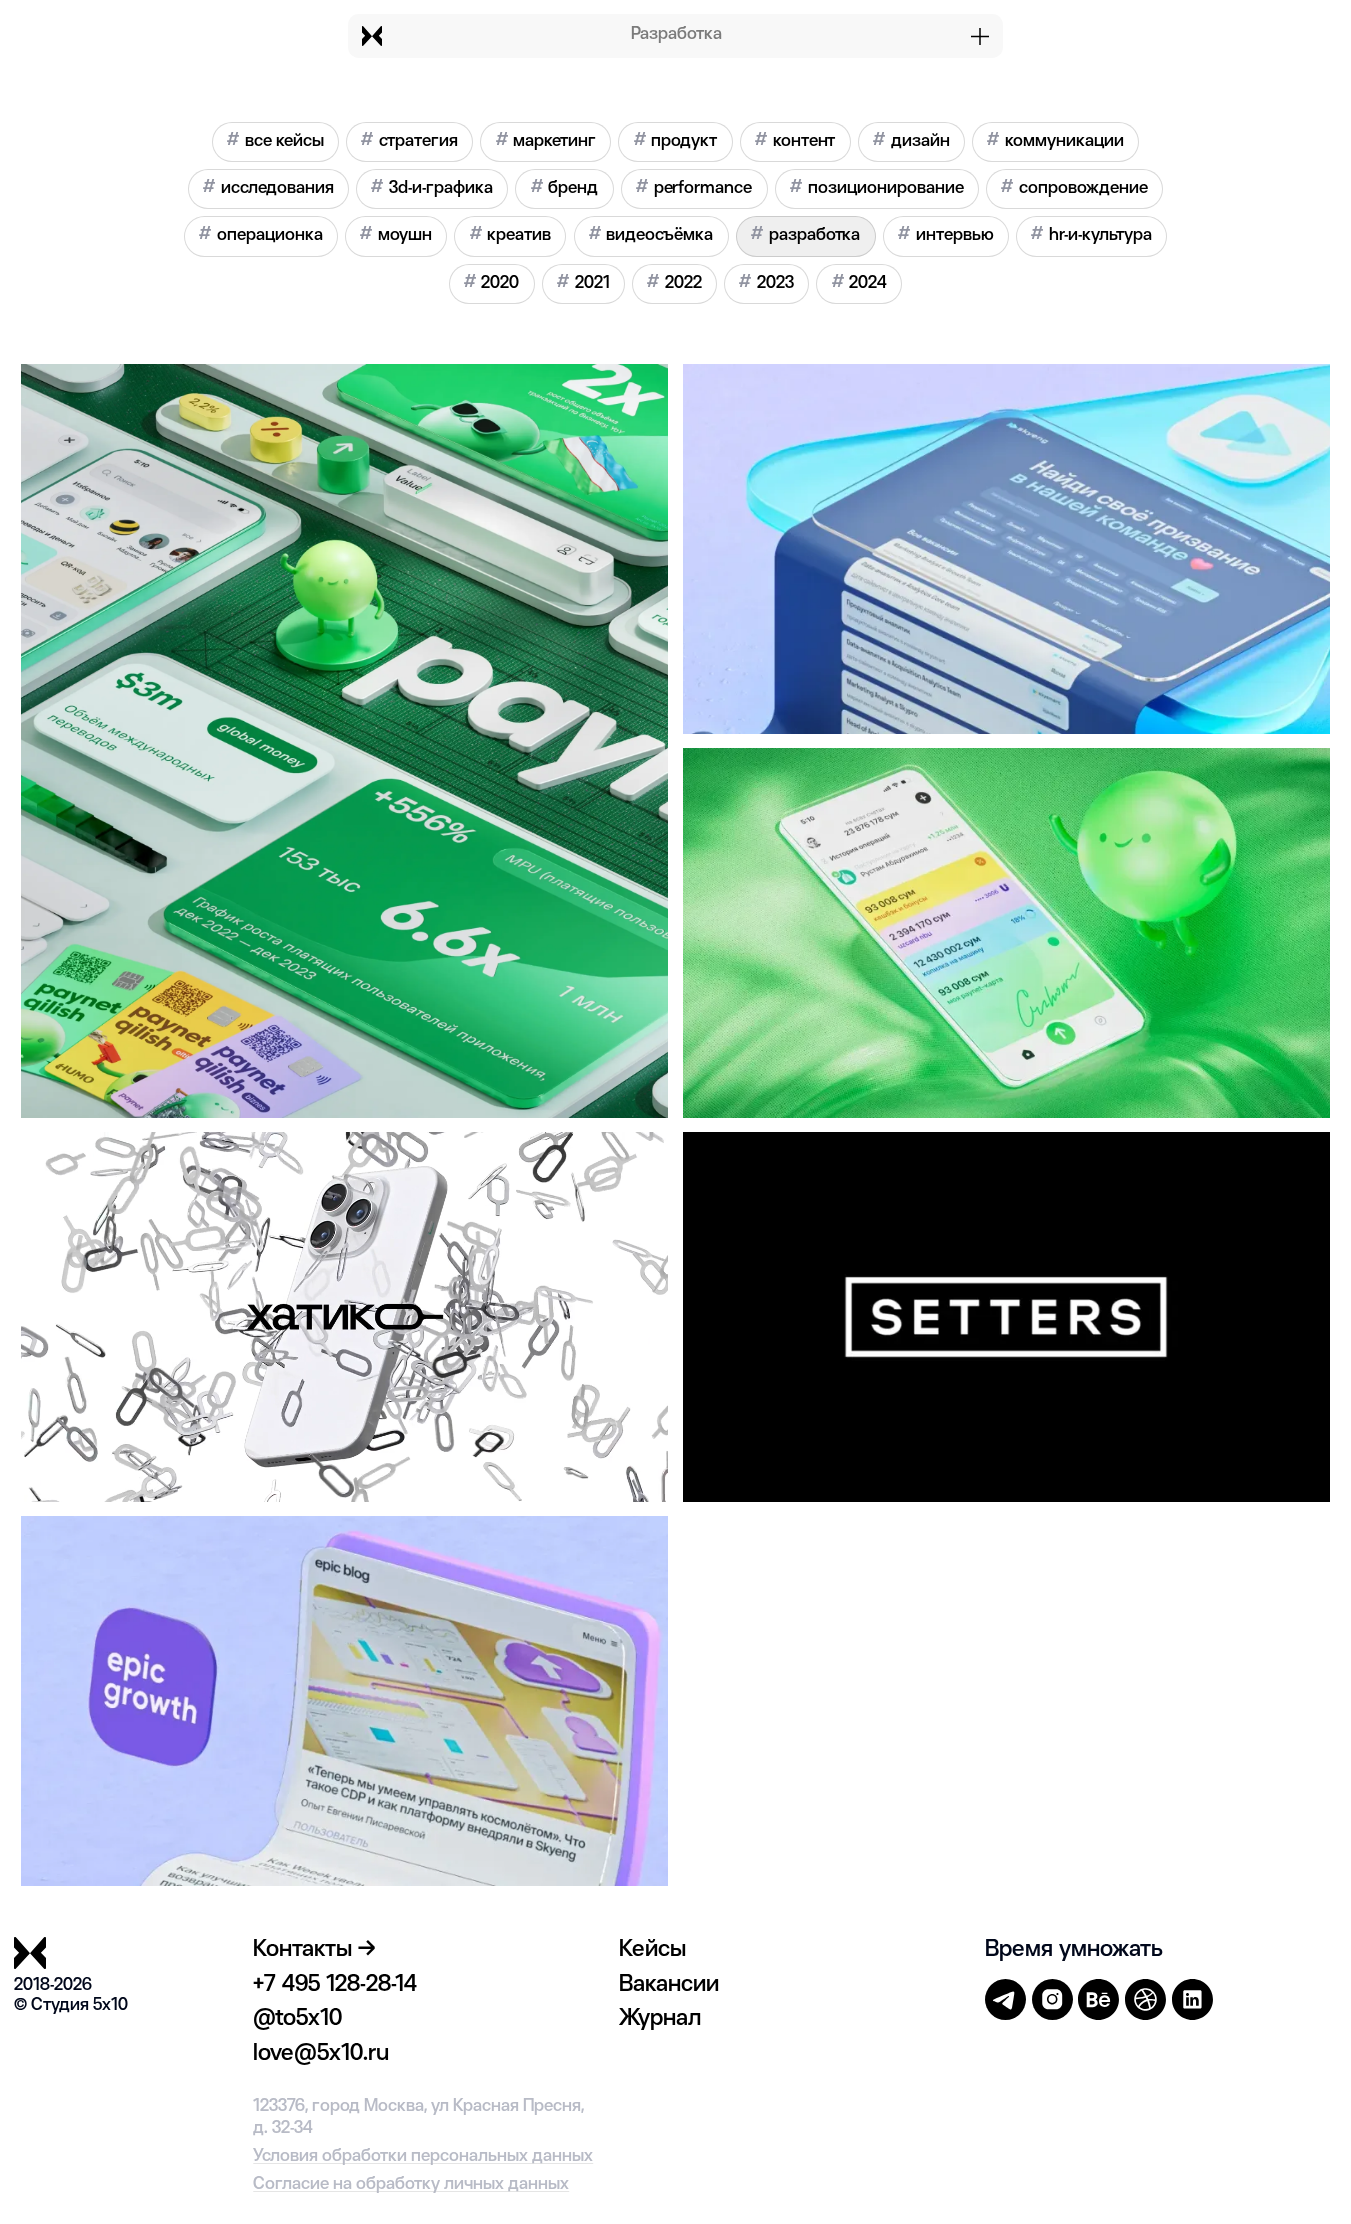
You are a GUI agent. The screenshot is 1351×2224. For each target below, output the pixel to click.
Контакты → (314, 1950)
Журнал (660, 2019)
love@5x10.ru (321, 2054)
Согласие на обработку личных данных (411, 2184)
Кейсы (652, 1950)
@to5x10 (297, 2019)
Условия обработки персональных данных (423, 2156)
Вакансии (669, 1985)
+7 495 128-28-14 (335, 1985)
